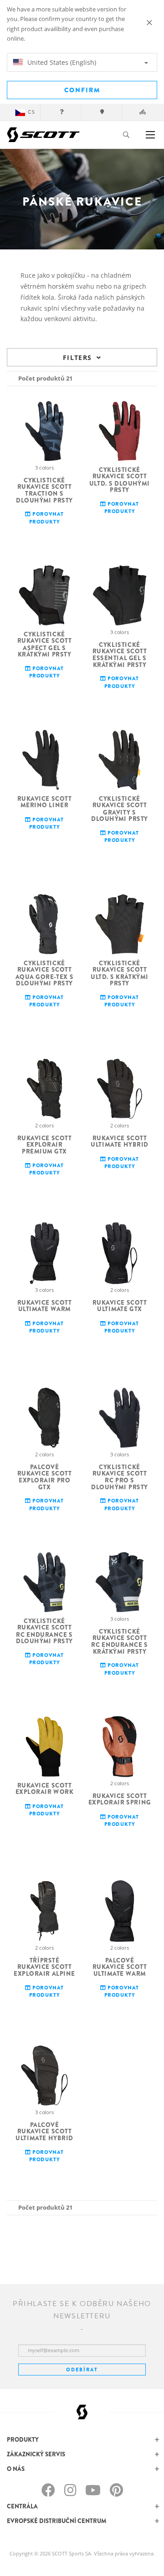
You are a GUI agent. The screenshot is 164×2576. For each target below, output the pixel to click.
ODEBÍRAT (82, 2370)
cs (31, 112)
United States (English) (61, 62)
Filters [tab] (77, 357)
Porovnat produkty (46, 518)
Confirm (82, 90)
